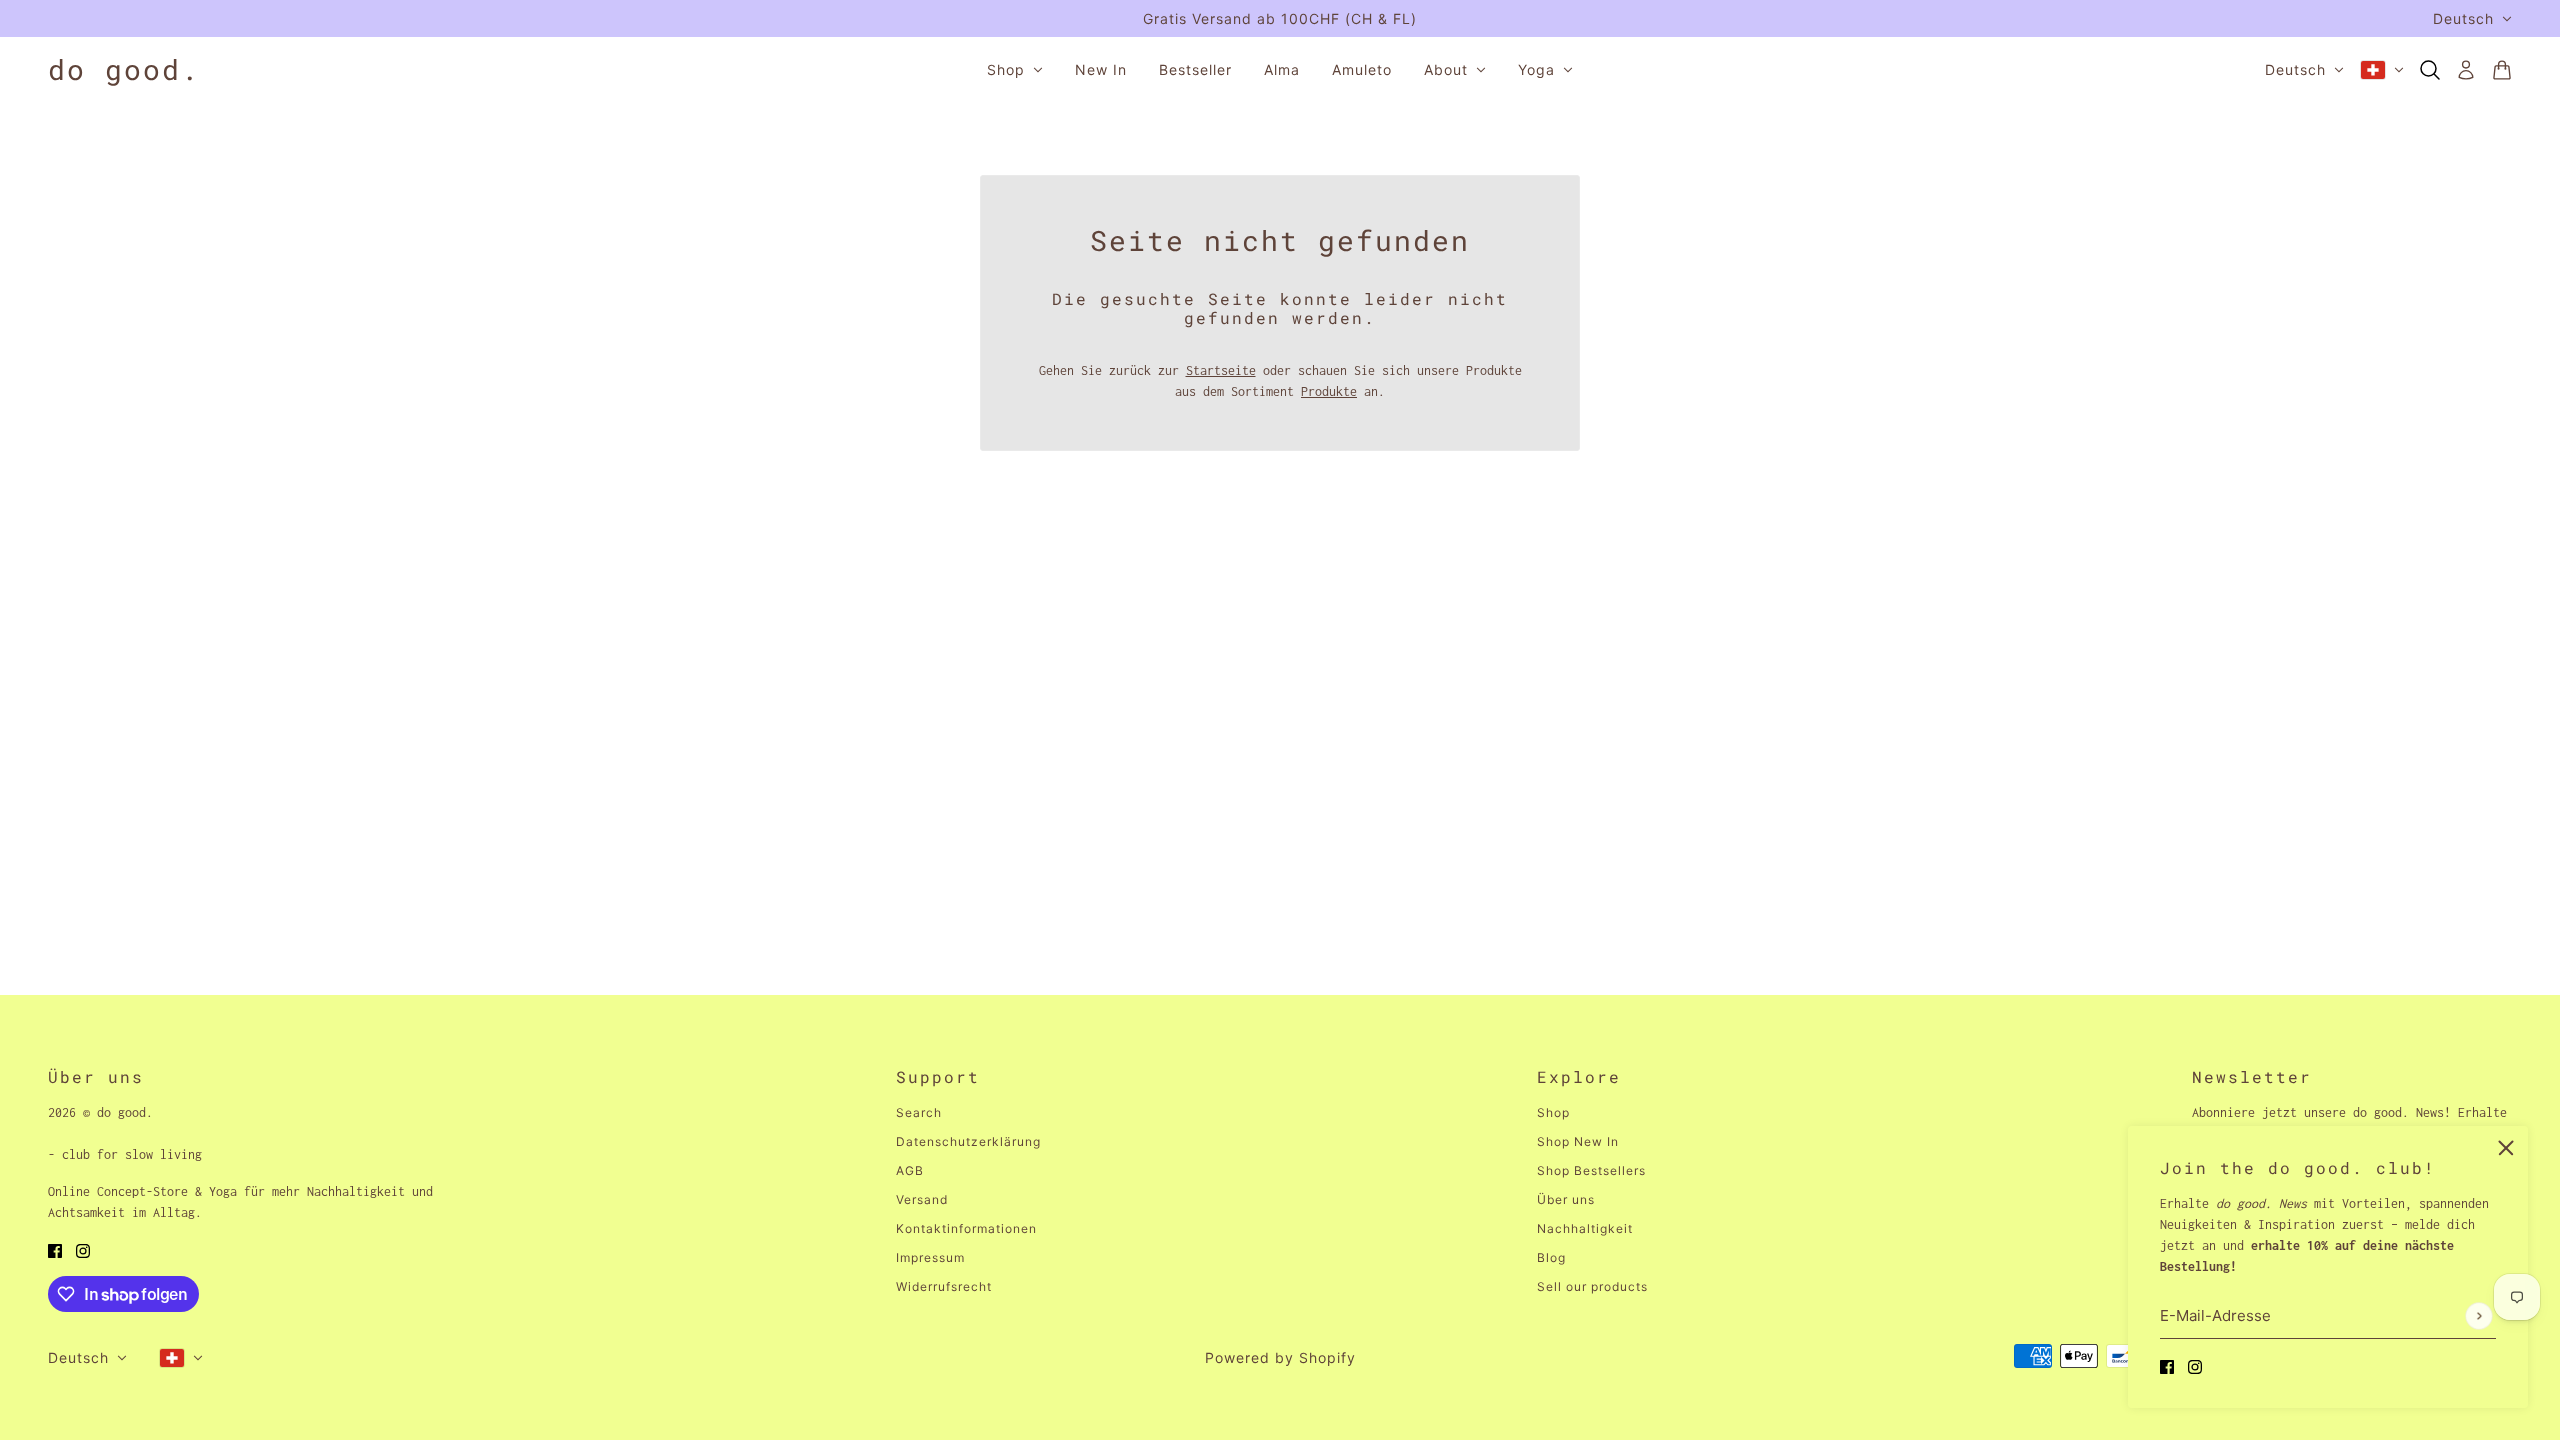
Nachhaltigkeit (1585, 1228)
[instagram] (2195, 1365)
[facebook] (2167, 1365)
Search (919, 1112)
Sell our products (1592, 1286)
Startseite (1221, 370)
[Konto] (2466, 70)
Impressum (930, 1257)
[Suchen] (2430, 70)
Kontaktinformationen (966, 1228)
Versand (922, 1199)
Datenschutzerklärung (968, 1141)
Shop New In (1578, 1141)
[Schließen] (2506, 1148)
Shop (1553, 1112)
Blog (1551, 1257)
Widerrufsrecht (944, 1286)
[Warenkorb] (2502, 70)
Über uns (1566, 1199)
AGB (910, 1170)
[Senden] (2478, 1315)
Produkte (1329, 391)
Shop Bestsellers (1591, 1170)
